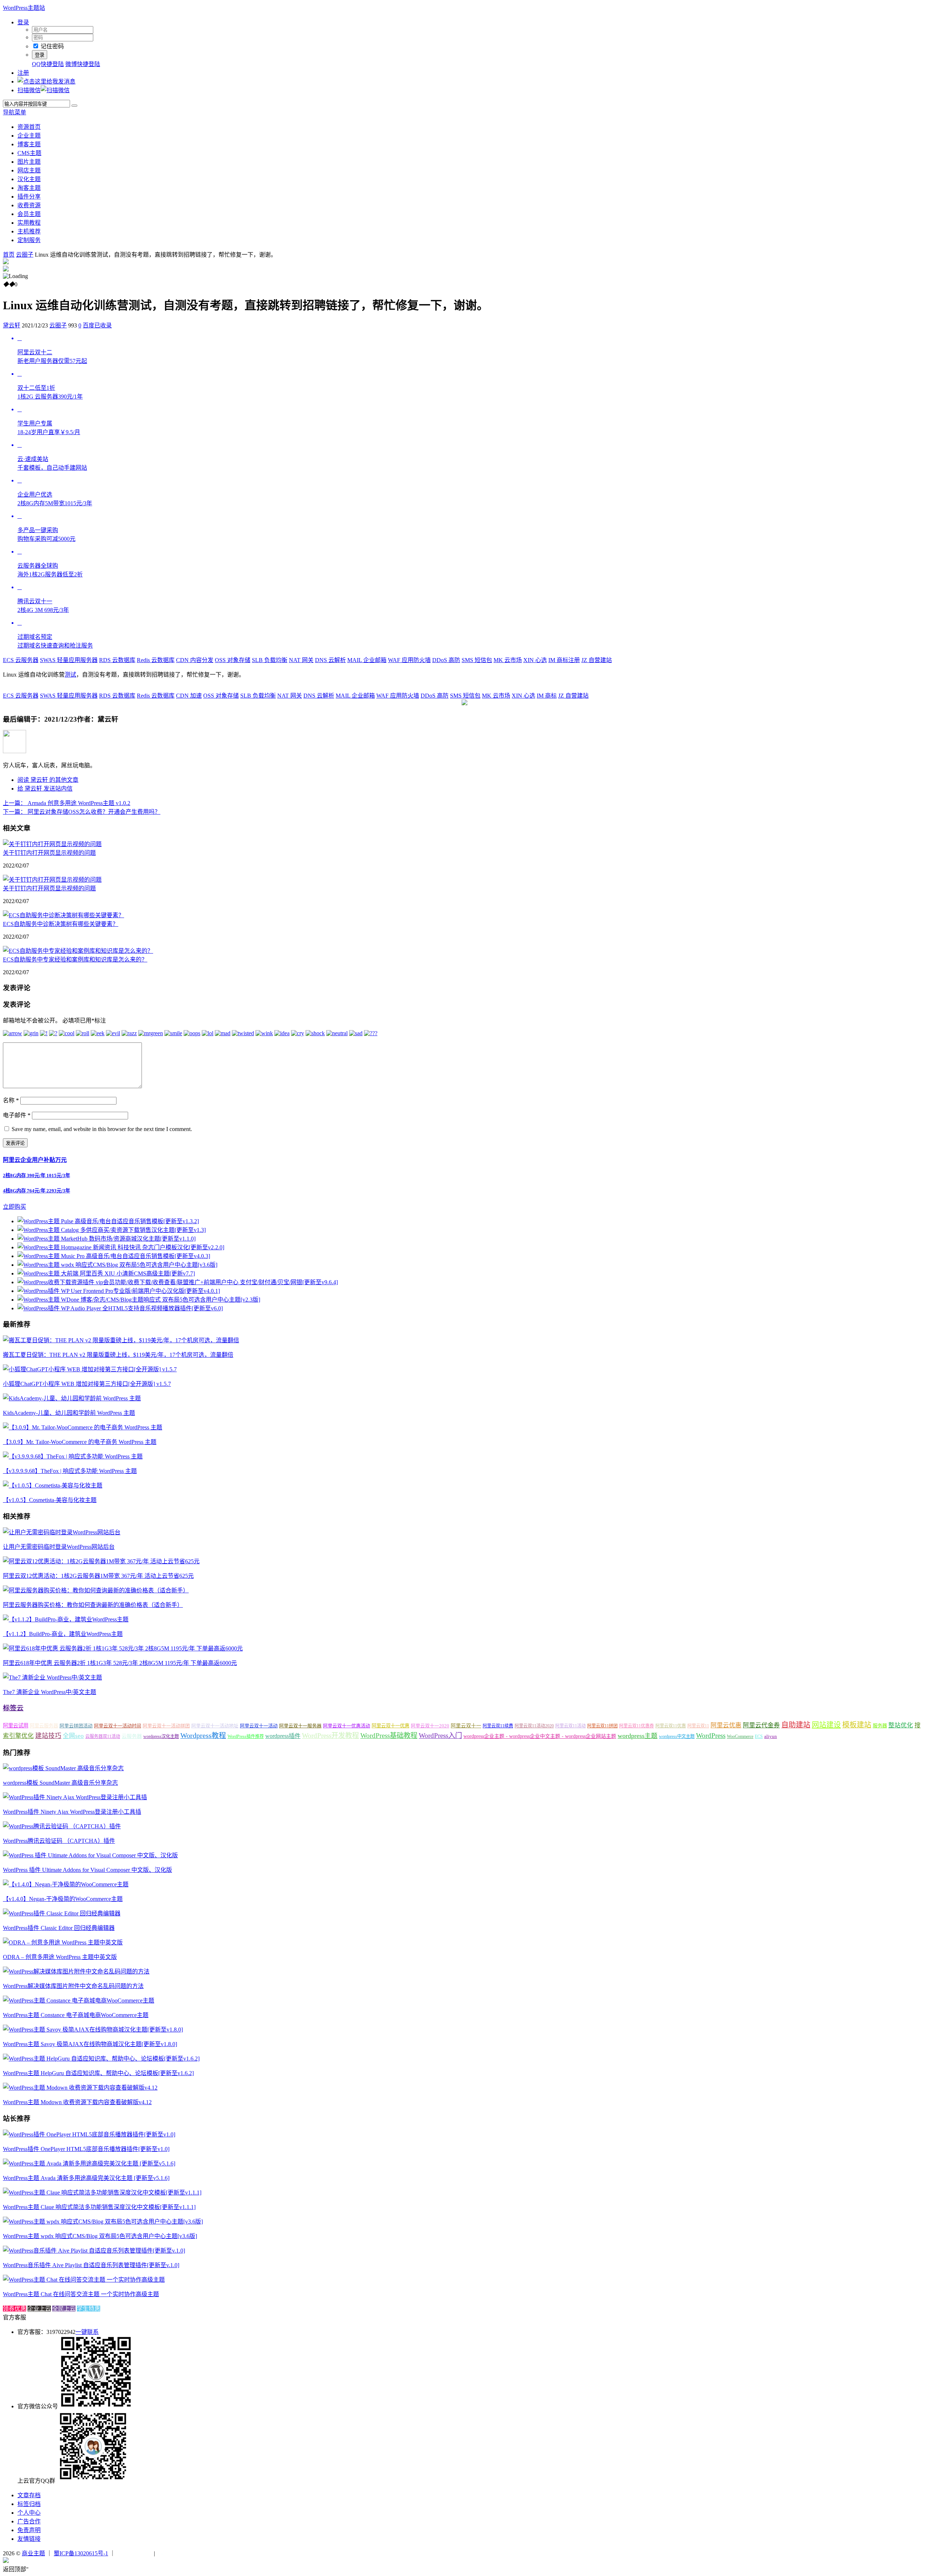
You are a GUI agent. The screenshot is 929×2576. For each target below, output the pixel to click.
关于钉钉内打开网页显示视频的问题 (49, 853)
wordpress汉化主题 (161, 1736)
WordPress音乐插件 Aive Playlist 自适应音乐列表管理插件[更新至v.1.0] (91, 2265)
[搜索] (74, 106)
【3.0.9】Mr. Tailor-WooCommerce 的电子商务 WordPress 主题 (80, 1442)
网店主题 (29, 170)
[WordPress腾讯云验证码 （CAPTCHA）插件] (62, 1826)
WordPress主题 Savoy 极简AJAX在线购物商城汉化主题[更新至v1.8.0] (90, 2044)
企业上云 (39, 2309)
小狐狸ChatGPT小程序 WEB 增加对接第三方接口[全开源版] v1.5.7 (87, 1384)
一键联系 (87, 2332)
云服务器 (21, 660)
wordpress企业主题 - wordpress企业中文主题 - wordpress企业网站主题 (540, 1736)
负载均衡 (270, 660)
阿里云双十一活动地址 (215, 1726)
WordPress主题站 (24, 8)
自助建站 (796, 1725)
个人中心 (29, 2513)
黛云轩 (12, 325)
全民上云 (64, 2309)
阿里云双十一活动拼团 (166, 1726)
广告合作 (29, 2521)
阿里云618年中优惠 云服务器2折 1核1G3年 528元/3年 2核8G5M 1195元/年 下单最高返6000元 (120, 1663)
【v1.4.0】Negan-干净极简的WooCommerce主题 (63, 1899)
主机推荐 (29, 231)
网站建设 (826, 1725)
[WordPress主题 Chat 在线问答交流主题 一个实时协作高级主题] (84, 2280)
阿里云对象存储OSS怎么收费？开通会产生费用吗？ (82, 812)
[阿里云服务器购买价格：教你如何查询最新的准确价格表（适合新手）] (96, 1590)
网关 (301, 660)
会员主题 (29, 214)
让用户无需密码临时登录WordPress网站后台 (59, 1547)
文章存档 (29, 2495)
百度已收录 (97, 325)
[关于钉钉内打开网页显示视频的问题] (52, 844)
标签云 (13, 1708)
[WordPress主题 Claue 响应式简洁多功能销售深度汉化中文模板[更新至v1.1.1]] (102, 2193)
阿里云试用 (16, 1726)
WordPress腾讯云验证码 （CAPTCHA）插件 (59, 1841)
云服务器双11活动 (103, 1736)
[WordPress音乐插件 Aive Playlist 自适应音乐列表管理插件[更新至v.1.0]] (94, 2251)
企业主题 (29, 136)
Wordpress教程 (203, 1735)
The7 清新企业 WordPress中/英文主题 (50, 1692)
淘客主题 (29, 188)
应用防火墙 (409, 660)
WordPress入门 (440, 1736)
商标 (547, 696)
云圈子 (25, 255)
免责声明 (29, 2530)
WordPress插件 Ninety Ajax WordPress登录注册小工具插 (72, 1812)
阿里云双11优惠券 (637, 1726)
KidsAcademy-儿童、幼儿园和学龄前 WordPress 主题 (69, 1413)
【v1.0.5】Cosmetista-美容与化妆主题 (50, 1500)
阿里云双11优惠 (671, 1726)
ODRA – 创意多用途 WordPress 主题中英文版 (60, 1957)
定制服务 (29, 240)
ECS (759, 1736)
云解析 (330, 660)
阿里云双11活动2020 (534, 1726)
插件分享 (29, 197)
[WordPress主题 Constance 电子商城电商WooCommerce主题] (79, 2001)
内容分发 (195, 660)
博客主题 (29, 144)
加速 (189, 696)
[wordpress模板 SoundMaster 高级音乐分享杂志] (63, 1768)
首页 (9, 255)
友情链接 (29, 2539)
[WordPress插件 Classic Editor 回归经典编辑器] (62, 1913)
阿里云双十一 (466, 1726)
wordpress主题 (638, 1736)
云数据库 (117, 660)
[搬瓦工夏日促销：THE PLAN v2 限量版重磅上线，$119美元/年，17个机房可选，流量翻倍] (121, 1340)
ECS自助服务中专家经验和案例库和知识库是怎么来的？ (75, 960)
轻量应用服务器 (69, 660)
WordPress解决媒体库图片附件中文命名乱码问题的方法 (73, 1986)
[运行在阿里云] (135, 2553)
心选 (535, 660)
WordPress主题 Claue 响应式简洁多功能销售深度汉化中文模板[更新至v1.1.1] (99, 2207)
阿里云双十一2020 (430, 1726)
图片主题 (29, 162)
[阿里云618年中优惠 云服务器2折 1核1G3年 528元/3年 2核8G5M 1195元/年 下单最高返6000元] (123, 1648)
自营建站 (597, 660)
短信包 (477, 660)
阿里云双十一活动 (259, 1726)
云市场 (508, 660)
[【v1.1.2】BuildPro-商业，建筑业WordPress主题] (66, 1619)
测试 (70, 675)
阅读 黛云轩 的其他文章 (48, 780)
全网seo (73, 1736)
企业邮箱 (367, 660)
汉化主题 (29, 179)
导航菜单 (15, 112)
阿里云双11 (698, 1726)
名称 (11, 1100)
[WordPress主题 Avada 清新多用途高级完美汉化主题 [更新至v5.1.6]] (89, 2163)
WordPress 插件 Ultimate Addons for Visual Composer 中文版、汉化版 (87, 1870)
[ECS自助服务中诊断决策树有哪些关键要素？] (64, 915)
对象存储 (233, 660)
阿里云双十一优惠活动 (347, 1726)
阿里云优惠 (726, 1725)
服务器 (880, 1726)
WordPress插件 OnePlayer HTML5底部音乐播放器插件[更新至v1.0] (86, 2149)
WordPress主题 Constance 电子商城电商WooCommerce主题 (76, 2015)
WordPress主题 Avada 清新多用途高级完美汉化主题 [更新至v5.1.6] (86, 2178)
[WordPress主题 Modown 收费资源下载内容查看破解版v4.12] (80, 2088)
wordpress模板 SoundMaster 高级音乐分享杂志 (60, 1783)
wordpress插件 (283, 1736)
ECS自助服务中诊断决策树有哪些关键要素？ (61, 924)
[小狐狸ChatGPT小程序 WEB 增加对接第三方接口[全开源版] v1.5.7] (90, 1369)
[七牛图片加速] (174, 2553)
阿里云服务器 (44, 1726)
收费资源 (29, 205)
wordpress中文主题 (677, 1736)
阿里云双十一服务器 (300, 1726)
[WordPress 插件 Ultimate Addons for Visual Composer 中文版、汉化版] (90, 1855)
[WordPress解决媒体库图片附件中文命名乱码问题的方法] (76, 1971)
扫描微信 (29, 90)
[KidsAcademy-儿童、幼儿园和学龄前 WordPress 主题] (72, 1398)
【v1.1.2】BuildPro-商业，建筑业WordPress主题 (63, 1634)
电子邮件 (17, 1115)
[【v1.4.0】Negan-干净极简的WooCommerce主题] (66, 1884)
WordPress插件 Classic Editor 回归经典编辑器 (59, 1928)
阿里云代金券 (761, 1725)
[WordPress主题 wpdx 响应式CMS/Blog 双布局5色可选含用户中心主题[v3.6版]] (103, 2222)
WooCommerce (740, 1736)
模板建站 (857, 1725)
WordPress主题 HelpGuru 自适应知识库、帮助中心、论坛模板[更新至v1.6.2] (98, 2073)
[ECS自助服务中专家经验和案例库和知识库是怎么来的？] (78, 951)
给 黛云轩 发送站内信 (45, 789)
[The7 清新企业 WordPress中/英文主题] (52, 1677)
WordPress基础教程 (389, 1736)
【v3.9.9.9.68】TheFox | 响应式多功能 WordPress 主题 (70, 1471)
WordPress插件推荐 (246, 1736)
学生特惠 (89, 2309)
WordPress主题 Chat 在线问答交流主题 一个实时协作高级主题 (81, 2294)
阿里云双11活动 (570, 1726)
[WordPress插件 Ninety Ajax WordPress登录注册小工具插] (75, 1797)
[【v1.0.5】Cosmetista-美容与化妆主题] (53, 1485)
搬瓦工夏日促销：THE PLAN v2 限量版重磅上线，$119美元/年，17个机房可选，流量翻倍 (118, 1355)
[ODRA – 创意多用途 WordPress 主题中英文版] (63, 1942)
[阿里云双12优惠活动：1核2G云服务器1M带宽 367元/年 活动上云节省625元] (101, 1561)
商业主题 (33, 2553)
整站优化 (901, 1725)
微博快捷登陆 (83, 64)
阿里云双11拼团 (602, 1726)
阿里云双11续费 (498, 1726)
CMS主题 (29, 153)
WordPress (711, 1736)
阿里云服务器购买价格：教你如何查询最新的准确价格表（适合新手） (93, 1605)
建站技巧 (48, 1736)
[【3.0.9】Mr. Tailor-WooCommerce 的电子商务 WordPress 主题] (83, 1427)
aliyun (771, 1736)
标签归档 (29, 2504)
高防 (446, 660)
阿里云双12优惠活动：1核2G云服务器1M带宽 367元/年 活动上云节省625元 (98, 1576)
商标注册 (564, 660)
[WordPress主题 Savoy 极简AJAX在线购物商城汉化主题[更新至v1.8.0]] (93, 2030)
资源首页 (29, 127)
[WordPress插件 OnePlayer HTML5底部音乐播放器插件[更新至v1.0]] (89, 2134)
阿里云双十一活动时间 (118, 1726)
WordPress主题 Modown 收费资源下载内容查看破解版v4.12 (77, 2102)
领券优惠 (15, 2309)
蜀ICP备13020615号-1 (81, 2553)
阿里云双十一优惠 (390, 1726)
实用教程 (29, 223)
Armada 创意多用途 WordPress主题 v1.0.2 (67, 803)
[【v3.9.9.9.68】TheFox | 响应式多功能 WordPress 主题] (73, 1456)
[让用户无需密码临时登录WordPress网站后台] (62, 1532)
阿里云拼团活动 (76, 1726)
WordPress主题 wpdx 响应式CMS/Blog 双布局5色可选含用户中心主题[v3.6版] (100, 2236)
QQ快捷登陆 (48, 64)
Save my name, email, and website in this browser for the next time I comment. (102, 1129)
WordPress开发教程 (330, 1736)
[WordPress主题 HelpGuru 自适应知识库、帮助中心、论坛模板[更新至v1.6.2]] (101, 2059)
